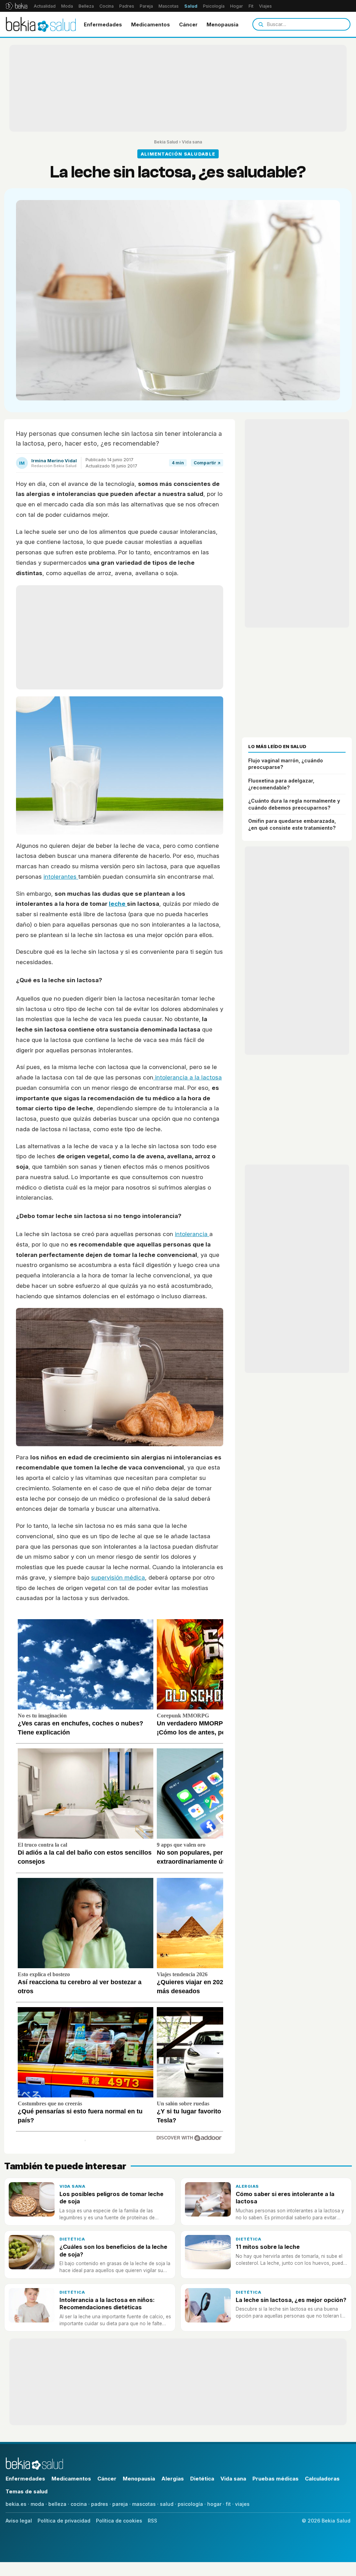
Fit (251, 6)
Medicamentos (151, 24)
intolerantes (61, 877)
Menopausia (222, 24)
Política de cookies (119, 2521)
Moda (67, 6)
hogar (214, 2504)
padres (100, 2504)
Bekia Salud (166, 142)
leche (118, 904)
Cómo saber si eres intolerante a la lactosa (285, 2198)
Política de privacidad (64, 2521)
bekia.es (16, 2504)
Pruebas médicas (276, 2479)
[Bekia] (17, 6)
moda (37, 2504)
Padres (127, 6)
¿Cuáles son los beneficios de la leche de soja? (113, 2250)
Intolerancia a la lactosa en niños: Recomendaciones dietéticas (107, 2304)
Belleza (86, 6)
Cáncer (188, 24)
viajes (242, 2504)
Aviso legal (19, 2521)
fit (228, 2504)
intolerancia (192, 1234)
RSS (152, 2521)
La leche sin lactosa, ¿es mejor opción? (291, 2300)
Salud (191, 6)
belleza (57, 2504)
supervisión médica (118, 1577)
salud (167, 2504)
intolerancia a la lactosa (188, 1077)
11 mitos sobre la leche (268, 2247)
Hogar (237, 6)
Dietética (72, 2239)
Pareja (146, 6)
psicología (190, 2504)
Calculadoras (322, 2479)
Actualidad (45, 6)
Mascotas (169, 6)
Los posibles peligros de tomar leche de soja (111, 2198)
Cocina (107, 6)
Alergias (247, 2186)
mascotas (144, 2504)
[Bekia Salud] (41, 24)
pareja (120, 2504)
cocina (79, 2504)
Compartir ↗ (207, 463)
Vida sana (192, 142)
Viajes (265, 6)
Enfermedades (103, 24)
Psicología (214, 6)
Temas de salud (27, 2491)
